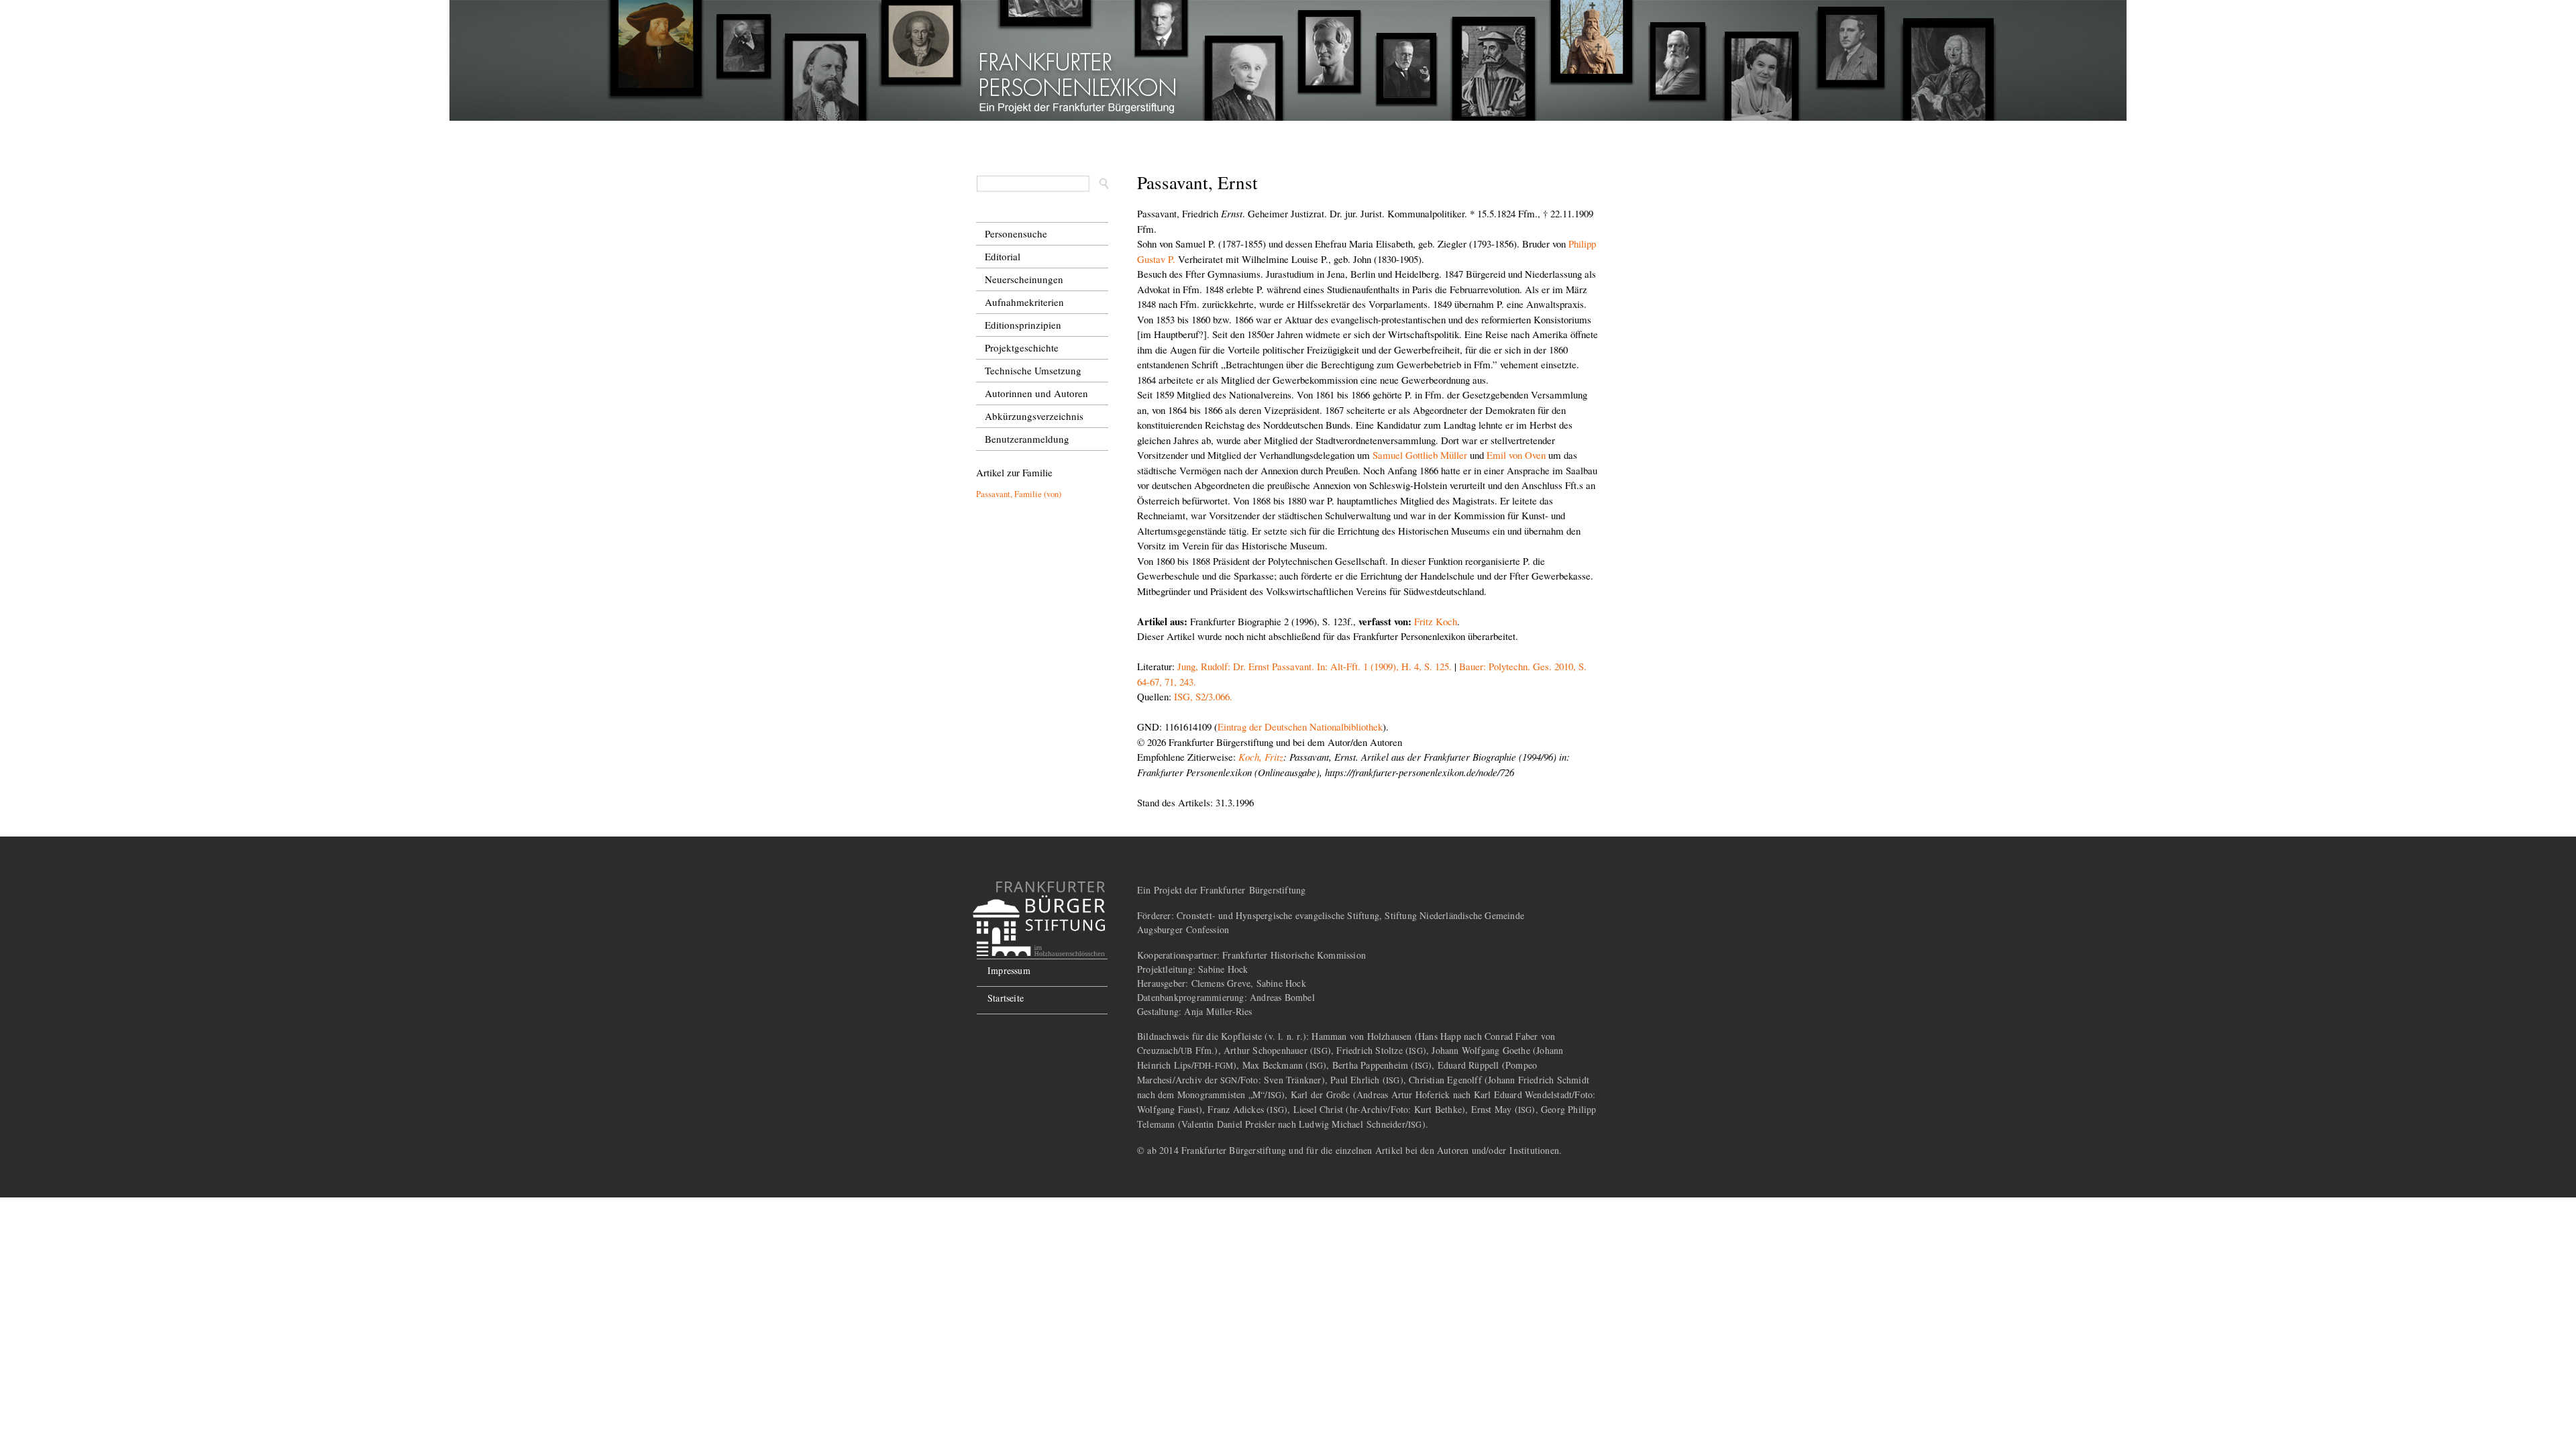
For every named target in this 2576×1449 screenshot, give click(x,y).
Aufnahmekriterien (1024, 302)
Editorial (1003, 256)
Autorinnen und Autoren (1036, 393)
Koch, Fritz (1261, 757)
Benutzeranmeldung (1027, 439)
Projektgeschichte (1022, 347)
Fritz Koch (1436, 621)
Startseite (1006, 998)
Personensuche (1016, 233)
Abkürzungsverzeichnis (1034, 416)
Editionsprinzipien (1023, 325)
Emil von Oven (1516, 455)
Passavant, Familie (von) (1019, 494)
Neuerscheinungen (1024, 279)
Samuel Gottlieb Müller (1420, 455)
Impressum (1009, 970)
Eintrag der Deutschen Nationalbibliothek (1300, 727)
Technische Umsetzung (1033, 370)
